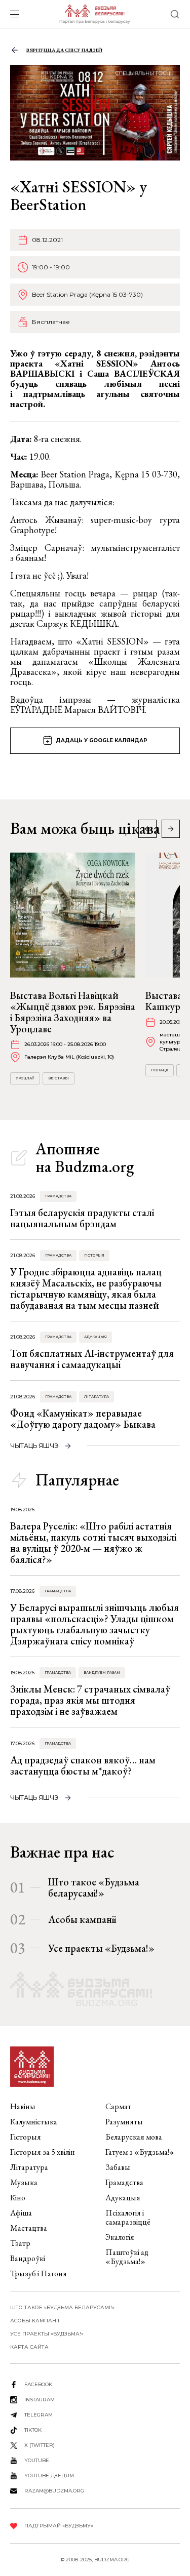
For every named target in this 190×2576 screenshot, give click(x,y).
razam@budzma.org (54, 2491)
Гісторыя (94, 1255)
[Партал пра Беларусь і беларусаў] (94, 14)
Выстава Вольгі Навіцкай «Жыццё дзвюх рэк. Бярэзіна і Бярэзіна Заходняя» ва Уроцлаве (73, 1012)
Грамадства (58, 1196)
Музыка (24, 2182)
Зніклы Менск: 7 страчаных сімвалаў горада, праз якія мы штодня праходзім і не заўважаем (90, 1700)
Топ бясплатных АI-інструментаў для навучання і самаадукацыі (92, 1359)
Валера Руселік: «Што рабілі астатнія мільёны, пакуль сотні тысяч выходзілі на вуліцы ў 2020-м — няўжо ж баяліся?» (93, 1543)
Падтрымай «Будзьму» (59, 2526)
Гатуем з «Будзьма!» (140, 2152)
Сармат (118, 2106)
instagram (40, 2400)
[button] (171, 829)
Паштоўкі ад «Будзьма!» (127, 2257)
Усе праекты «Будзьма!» (101, 1948)
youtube (37, 2460)
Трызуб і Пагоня (39, 2273)
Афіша (21, 2213)
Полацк (160, 1070)
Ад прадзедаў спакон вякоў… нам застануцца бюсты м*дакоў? (83, 1765)
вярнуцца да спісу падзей (64, 50)
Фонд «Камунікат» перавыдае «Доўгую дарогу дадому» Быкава (83, 1419)
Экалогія (120, 2237)
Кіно (18, 2198)
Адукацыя (96, 1337)
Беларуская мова (134, 2137)
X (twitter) (40, 2445)
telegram (39, 2415)
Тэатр (20, 2243)
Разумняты (124, 2122)
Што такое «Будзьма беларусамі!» (94, 1887)
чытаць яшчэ (34, 1446)
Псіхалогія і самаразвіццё (128, 2217)
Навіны (23, 2106)
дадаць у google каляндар (102, 740)
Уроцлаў (25, 1078)
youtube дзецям (49, 2476)
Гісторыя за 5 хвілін (43, 2152)
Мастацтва (29, 2228)
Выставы (59, 1078)
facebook (38, 2384)
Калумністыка (34, 2122)
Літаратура (97, 1397)
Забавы (118, 2167)
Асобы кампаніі (82, 1919)
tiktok (33, 2430)
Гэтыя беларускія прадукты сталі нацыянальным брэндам (82, 1218)
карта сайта (29, 2347)
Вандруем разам (102, 1673)
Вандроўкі (28, 2258)
